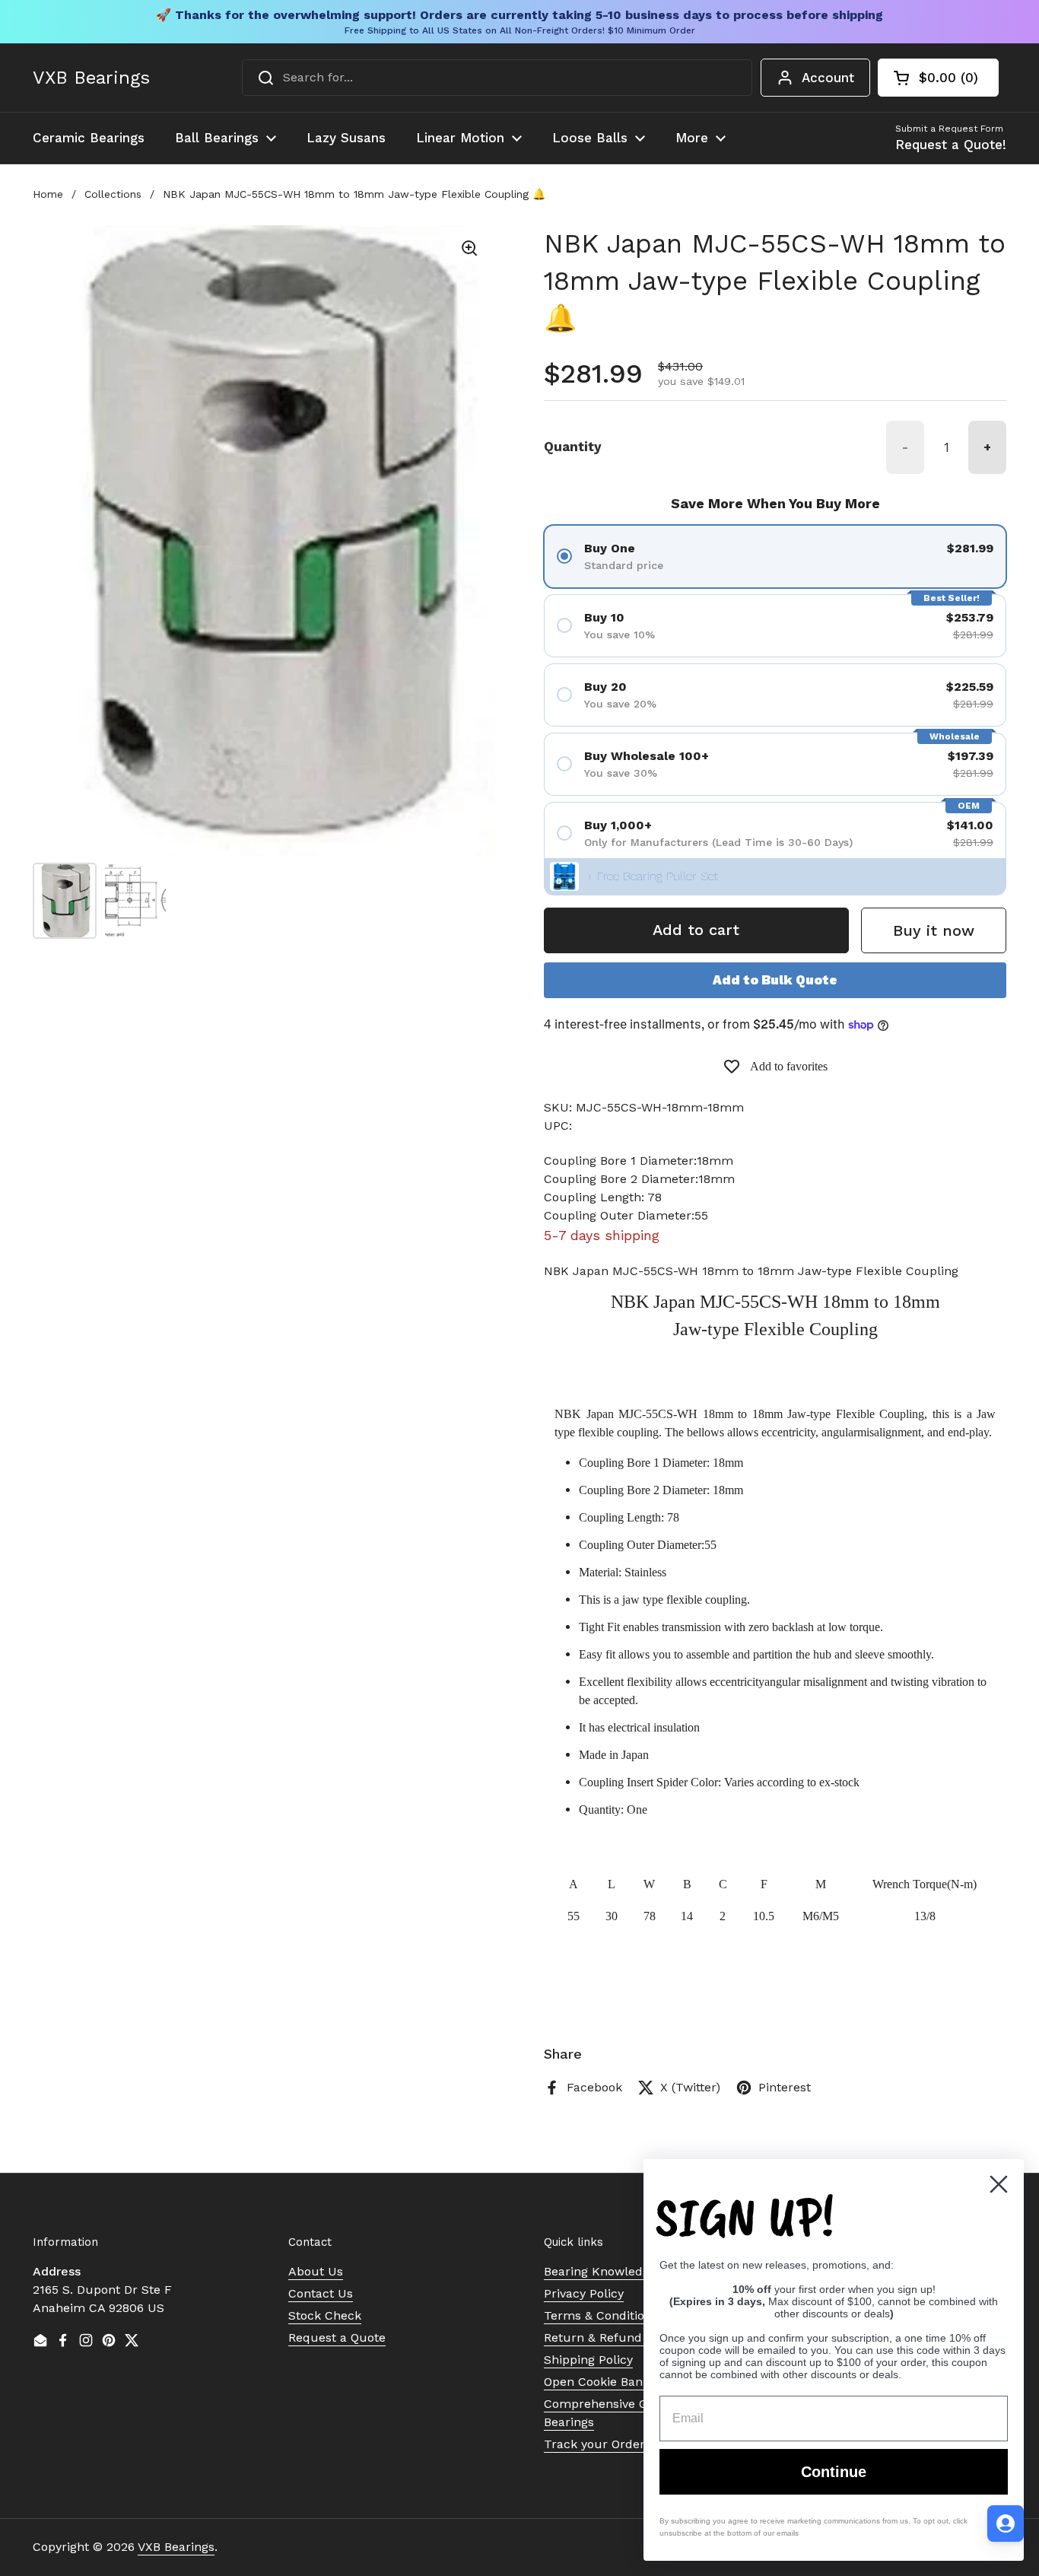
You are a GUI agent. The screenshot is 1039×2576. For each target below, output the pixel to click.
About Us (316, 2271)
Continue (834, 2472)
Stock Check (325, 2315)
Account (828, 78)
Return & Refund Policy (612, 2337)
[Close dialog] (999, 2184)
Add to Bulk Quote (775, 980)
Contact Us (321, 2293)
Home (48, 194)
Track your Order (594, 2444)
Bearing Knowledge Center (622, 2271)
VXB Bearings (91, 78)
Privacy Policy (584, 2293)
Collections (113, 194)
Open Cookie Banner (603, 2382)
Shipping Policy (588, 2360)
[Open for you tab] (1006, 2524)
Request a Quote (337, 2337)
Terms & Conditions (601, 2315)
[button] (938, 78)
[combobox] (497, 78)
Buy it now (934, 930)
